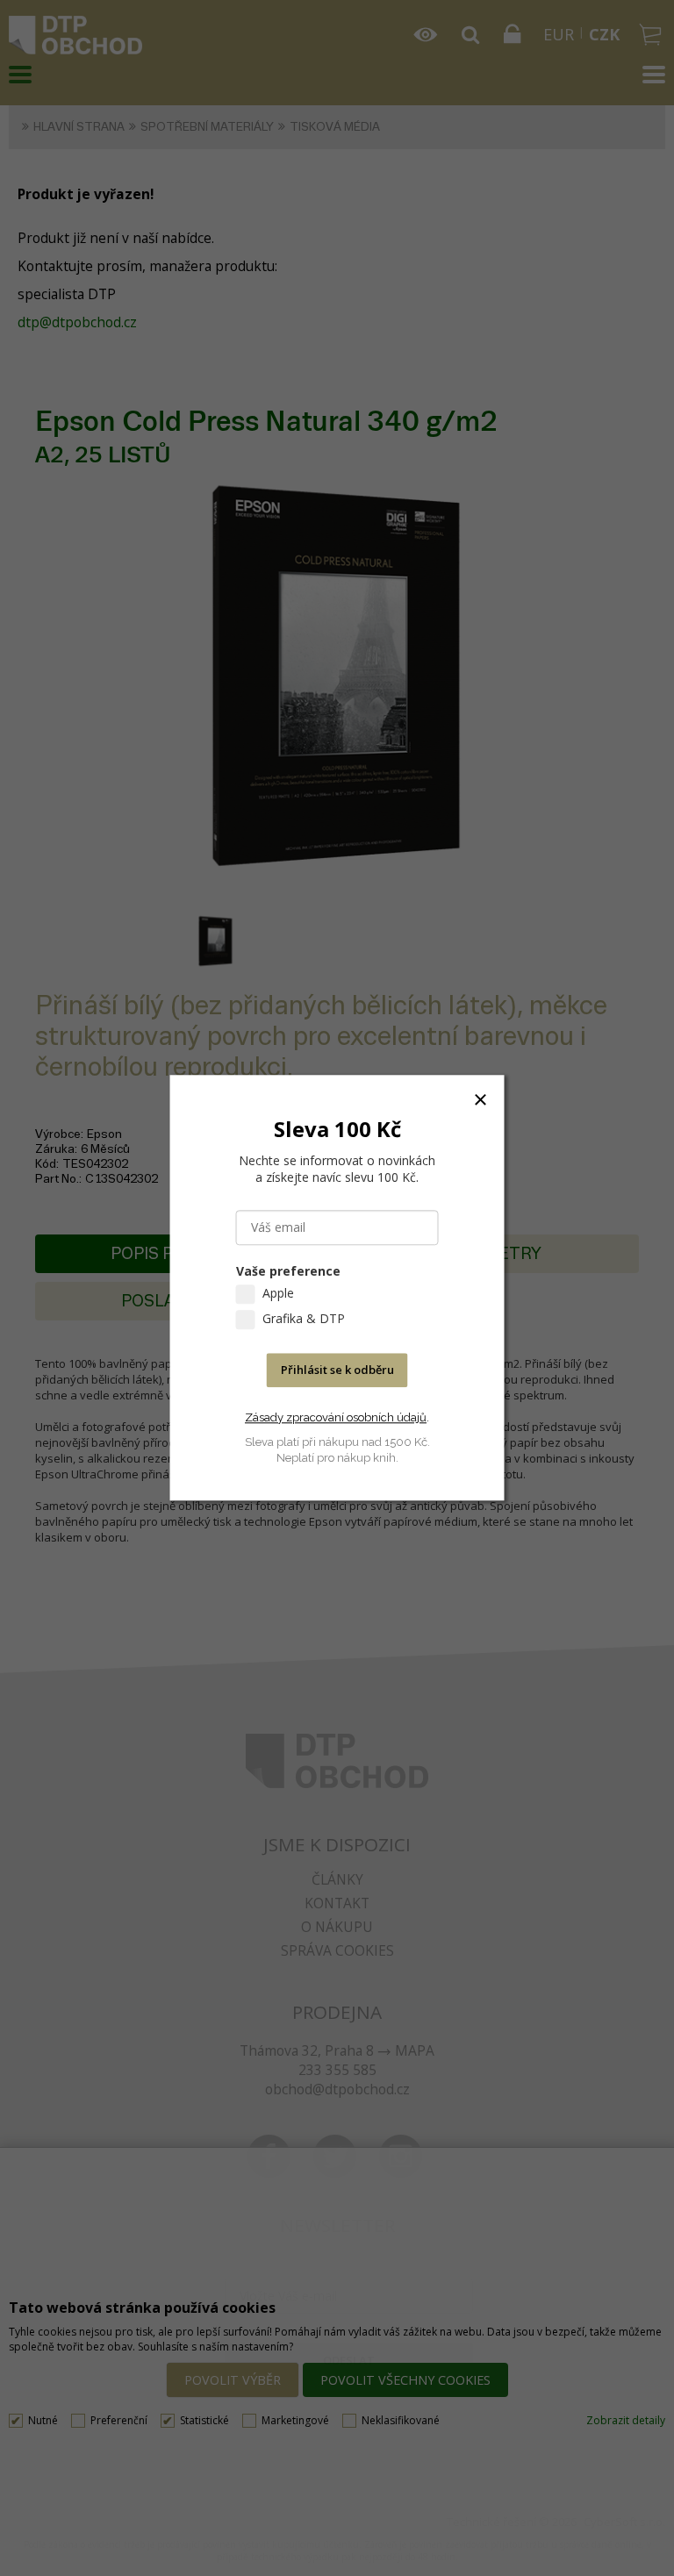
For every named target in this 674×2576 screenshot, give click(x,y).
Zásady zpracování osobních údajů (336, 1417)
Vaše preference (288, 1272)
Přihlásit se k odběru (337, 1370)
